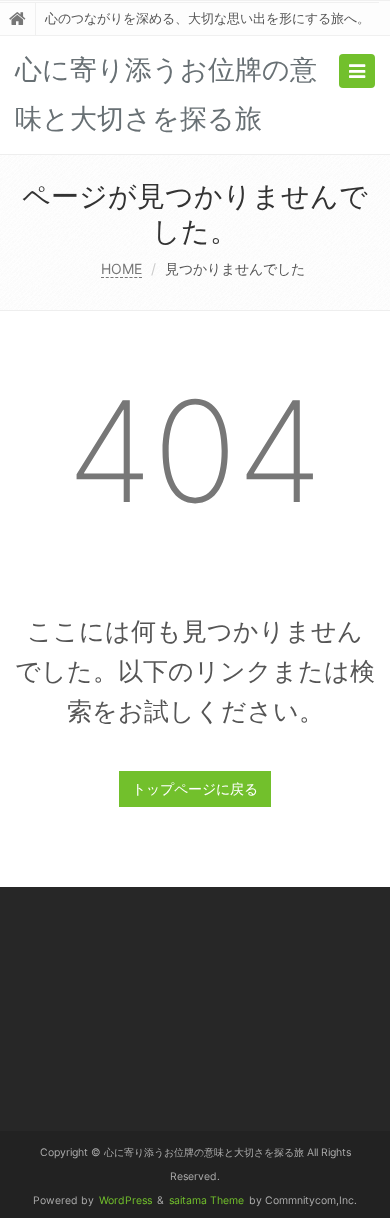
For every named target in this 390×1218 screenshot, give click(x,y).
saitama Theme (206, 1200)
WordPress (125, 1200)
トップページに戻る (195, 788)
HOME (121, 268)
